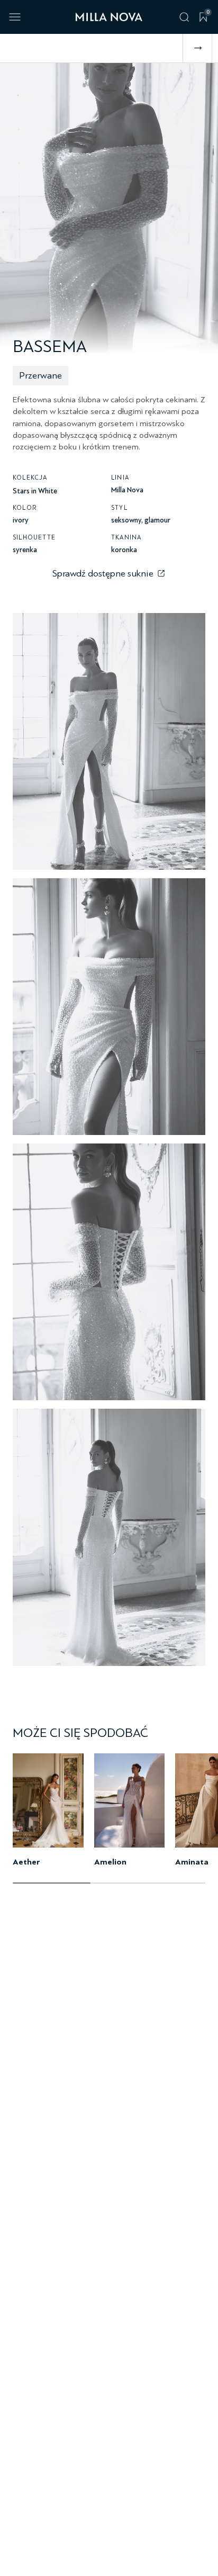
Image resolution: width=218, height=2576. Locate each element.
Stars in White (35, 491)
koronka (124, 550)
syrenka (25, 550)
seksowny (126, 520)
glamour (157, 520)
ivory (21, 520)
